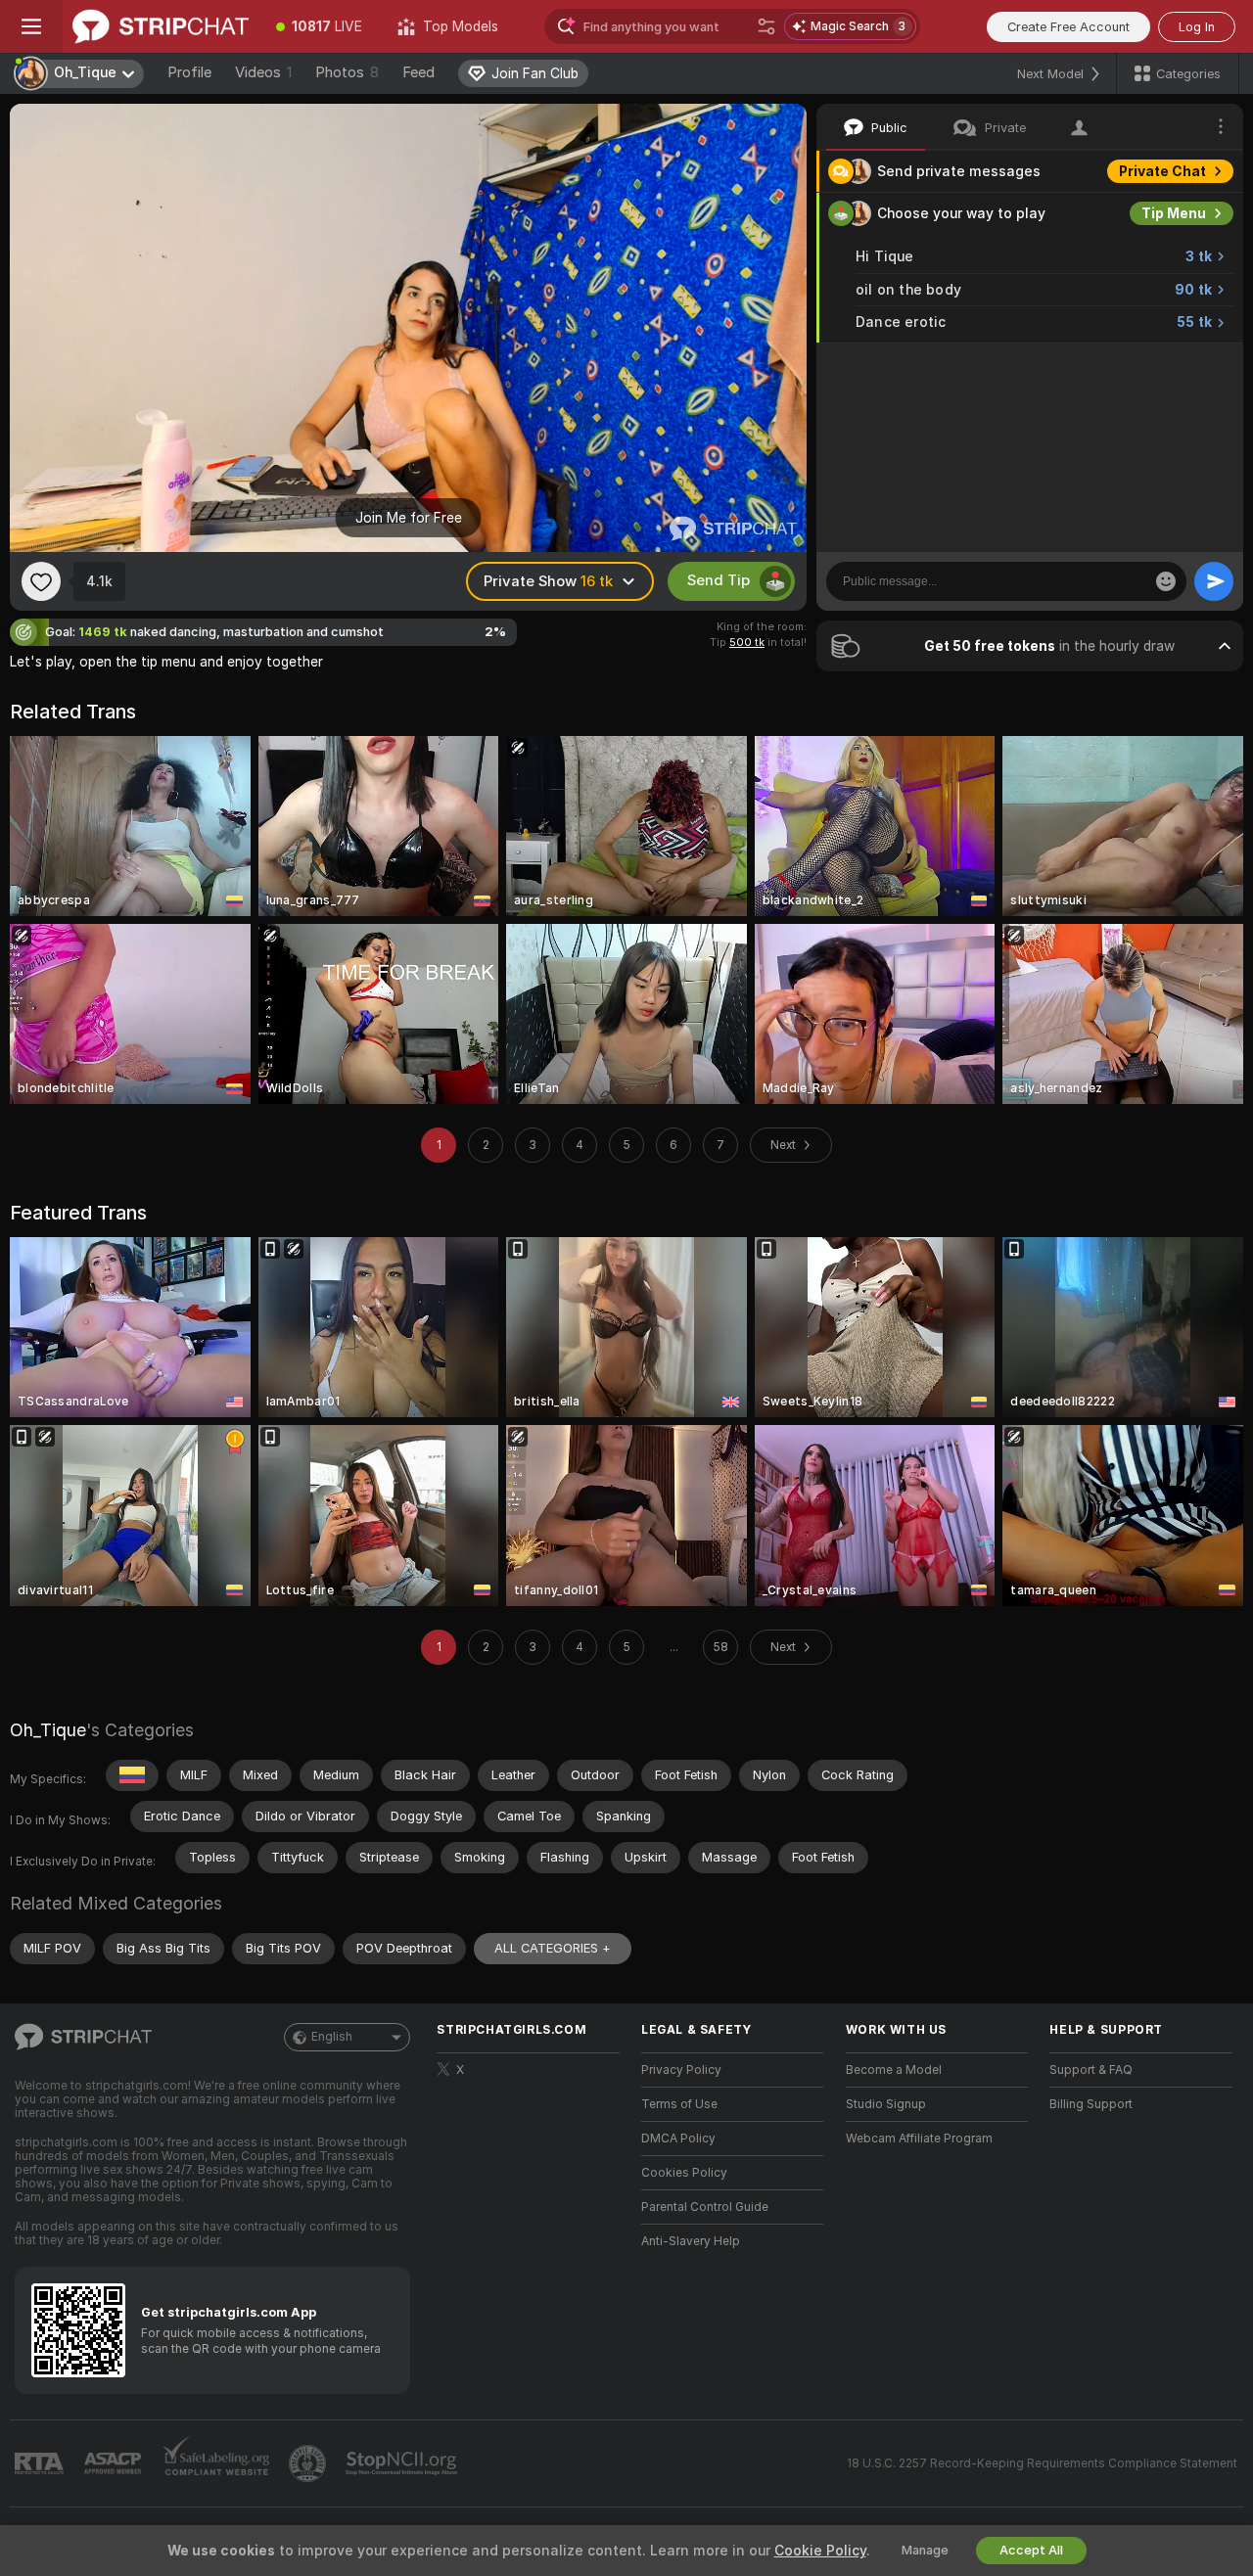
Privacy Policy (681, 2070)
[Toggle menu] (31, 26)
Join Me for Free (409, 518)
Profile (189, 72)
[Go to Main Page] (161, 26)
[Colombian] (132, 1775)
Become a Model (894, 2070)
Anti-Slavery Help (691, 2241)
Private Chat (1162, 171)
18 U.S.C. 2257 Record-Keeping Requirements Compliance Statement (1042, 2463)
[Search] (766, 26)
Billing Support (1091, 2104)
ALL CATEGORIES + (553, 1948)
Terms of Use (679, 2104)
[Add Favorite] (41, 581)
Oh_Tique (48, 1730)
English (332, 2037)
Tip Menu (1174, 213)
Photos (347, 72)
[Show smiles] (1166, 581)
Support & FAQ (1091, 2070)
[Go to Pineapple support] (309, 2463)
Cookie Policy (820, 2551)
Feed (418, 72)
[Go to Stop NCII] (403, 2463)
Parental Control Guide (705, 2207)
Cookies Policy (684, 2173)
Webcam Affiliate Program (919, 2139)
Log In (1197, 27)
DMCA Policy (678, 2139)
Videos (263, 72)
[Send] (1214, 581)
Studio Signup (886, 2104)
